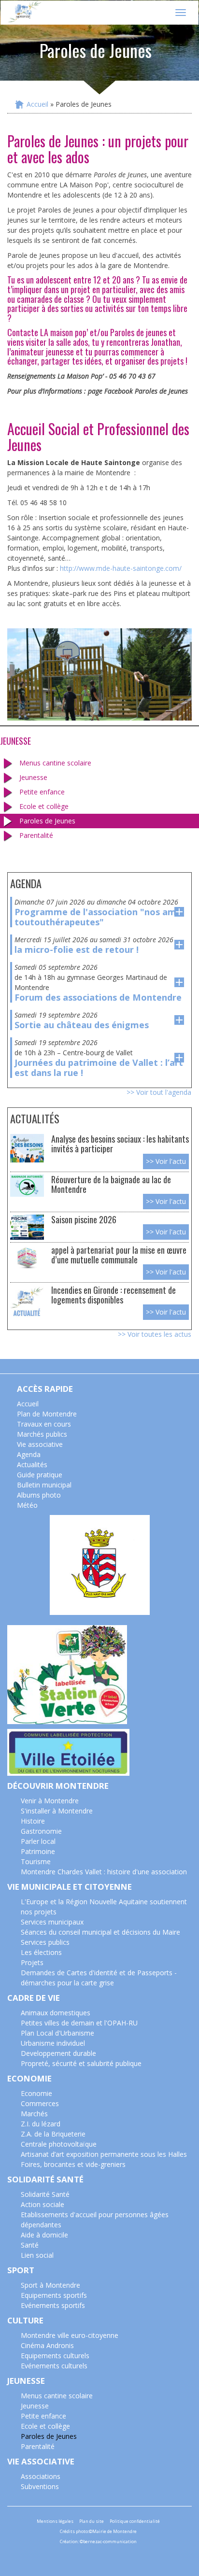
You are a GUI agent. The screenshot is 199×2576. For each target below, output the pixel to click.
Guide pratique (40, 1475)
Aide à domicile (44, 2235)
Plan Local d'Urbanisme (57, 2033)
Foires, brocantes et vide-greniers (73, 2164)
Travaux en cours (44, 1424)
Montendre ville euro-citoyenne (70, 2335)
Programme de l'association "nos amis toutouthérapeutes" (99, 917)
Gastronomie (41, 1831)
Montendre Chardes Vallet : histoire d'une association (104, 1872)
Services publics (45, 1942)
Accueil (37, 104)
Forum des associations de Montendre (98, 997)
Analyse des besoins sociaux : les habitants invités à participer (120, 1143)
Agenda (29, 1454)
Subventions (40, 2486)
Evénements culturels (54, 2366)
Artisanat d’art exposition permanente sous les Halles (104, 2154)
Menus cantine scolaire (55, 763)
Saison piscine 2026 (84, 1219)
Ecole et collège (44, 806)
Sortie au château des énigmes (82, 1025)
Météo (27, 1505)
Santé (30, 2245)
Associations (41, 2476)
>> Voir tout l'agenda (159, 1092)
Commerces (40, 2103)
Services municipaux (52, 1922)
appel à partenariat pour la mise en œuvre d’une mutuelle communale (119, 1254)
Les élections (41, 1952)
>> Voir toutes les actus (155, 1334)
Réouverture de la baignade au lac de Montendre (111, 1184)
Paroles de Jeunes (47, 821)
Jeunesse (33, 777)
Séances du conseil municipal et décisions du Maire (100, 1932)
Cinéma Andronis (47, 2345)
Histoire (33, 1821)
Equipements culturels (55, 2356)
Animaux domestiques (56, 2013)
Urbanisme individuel (53, 2043)
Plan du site (92, 2521)
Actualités (32, 1465)
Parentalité (36, 835)
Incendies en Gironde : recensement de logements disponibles (114, 1295)
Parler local (38, 1841)
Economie (36, 2093)
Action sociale (43, 2204)
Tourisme (36, 1861)
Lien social (37, 2255)
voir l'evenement (179, 912)
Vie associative (40, 1444)
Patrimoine (38, 1851)
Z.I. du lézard (41, 2124)
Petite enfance (42, 792)
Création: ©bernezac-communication (98, 2541)
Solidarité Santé (45, 2194)
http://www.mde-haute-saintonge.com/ (121, 568)
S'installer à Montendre (57, 1811)
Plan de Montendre (47, 1414)
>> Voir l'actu (166, 1161)
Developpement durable (58, 2053)
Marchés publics (42, 1434)
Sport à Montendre (50, 2285)
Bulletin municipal (44, 1485)
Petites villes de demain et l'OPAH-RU (79, 2023)
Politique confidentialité (135, 2521)
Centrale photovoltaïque (59, 2144)
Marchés (34, 2114)
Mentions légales (55, 2521)
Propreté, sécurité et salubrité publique (81, 2063)
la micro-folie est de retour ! (77, 949)
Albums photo (39, 1495)
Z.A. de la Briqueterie (53, 2134)
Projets (32, 1962)
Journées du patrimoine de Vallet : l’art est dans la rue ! (99, 1068)
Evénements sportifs (53, 2305)
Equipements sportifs (54, 2295)
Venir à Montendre (50, 1801)
